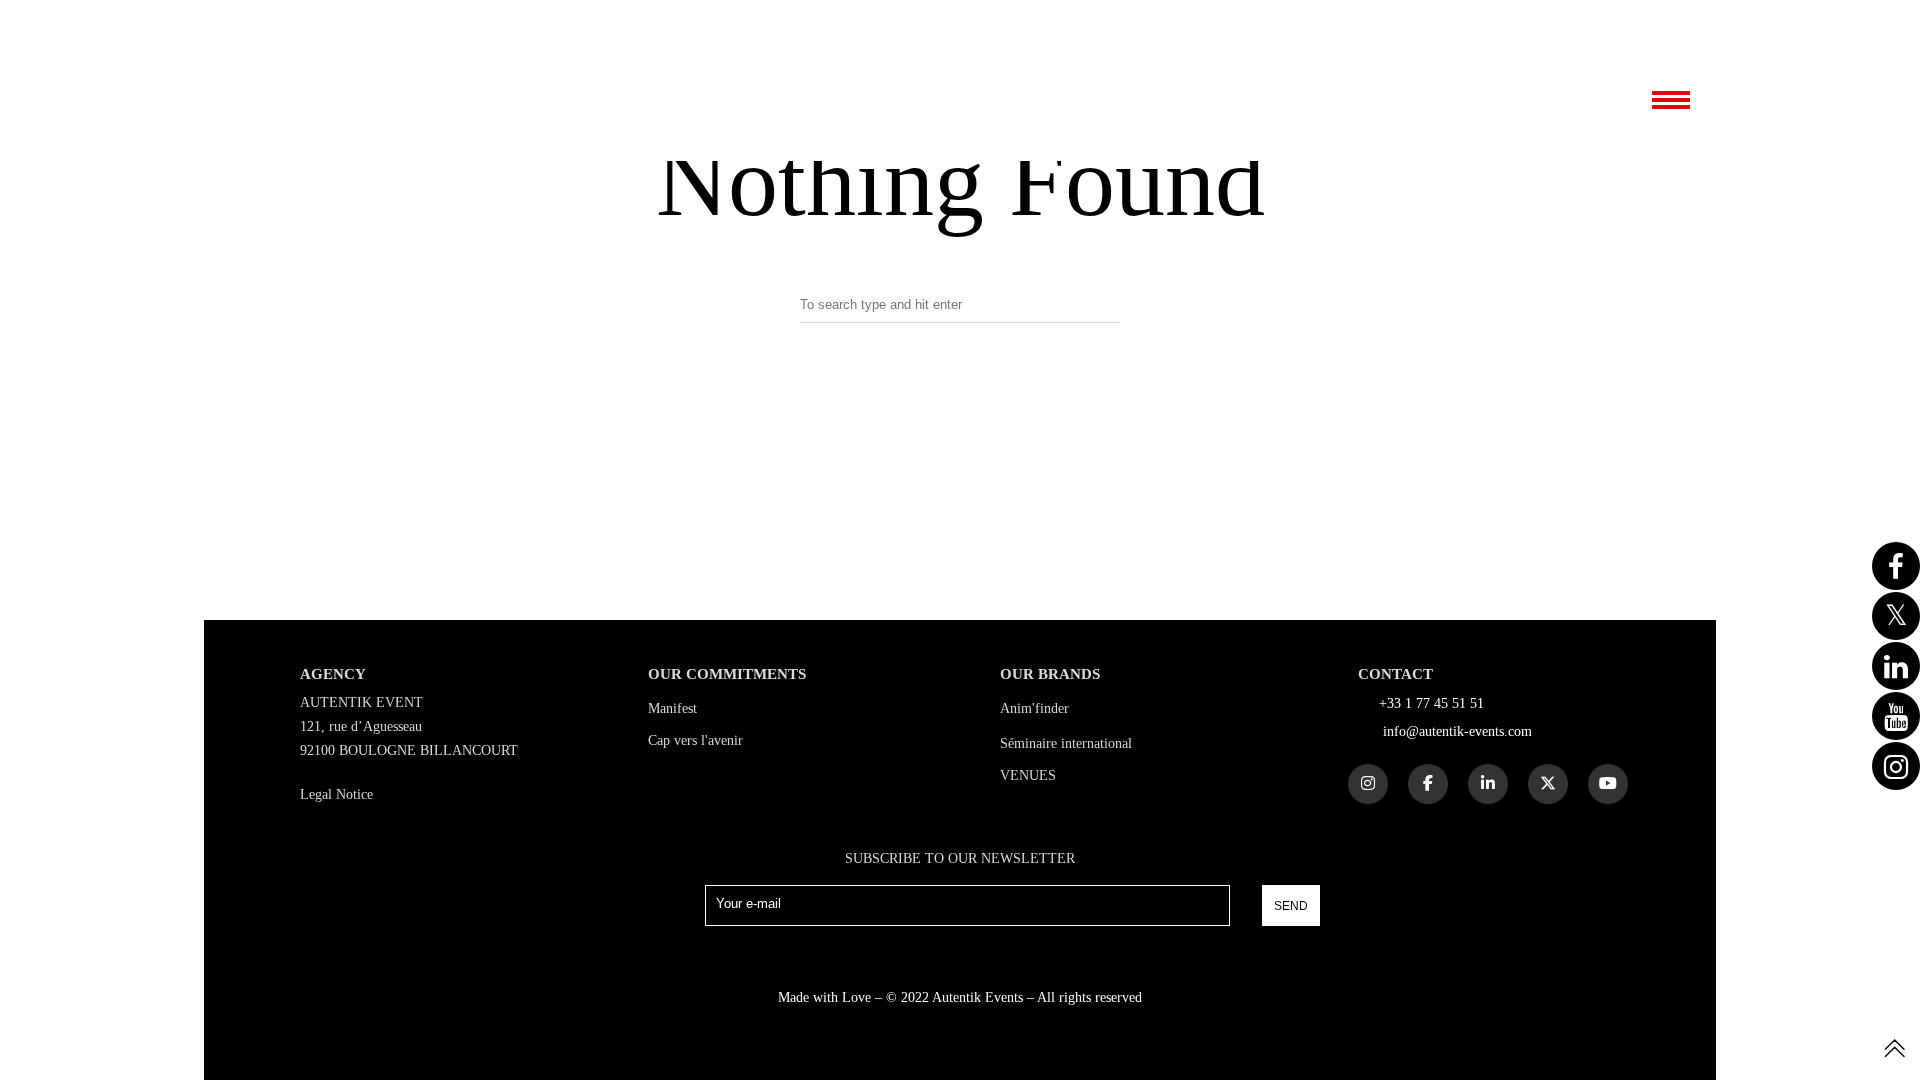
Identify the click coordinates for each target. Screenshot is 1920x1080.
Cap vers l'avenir (695, 740)
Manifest (672, 708)
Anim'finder (1034, 708)
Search (960, 388)
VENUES (1028, 775)
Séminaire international (1066, 743)
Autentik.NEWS (1559, 20)
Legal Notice (336, 794)
